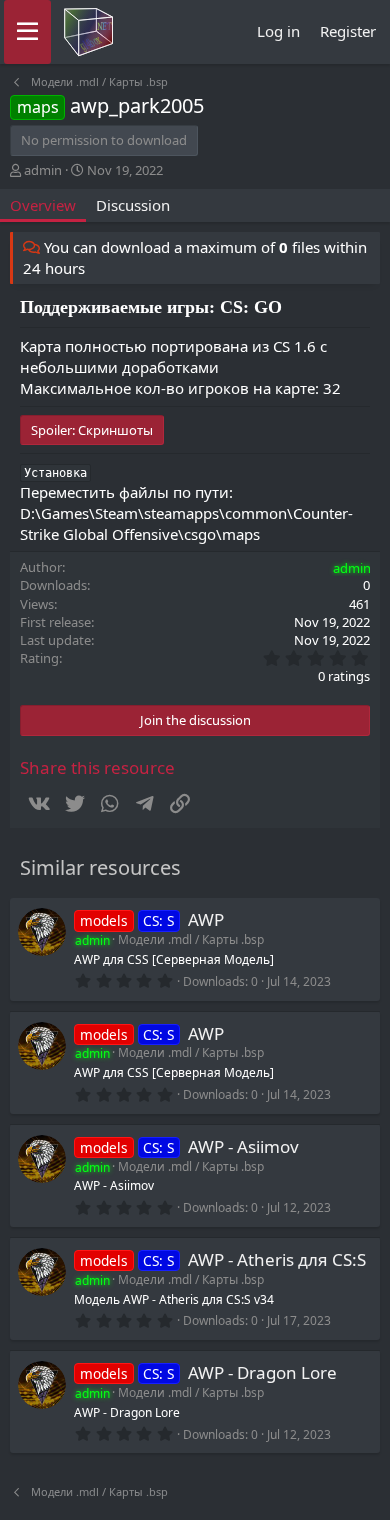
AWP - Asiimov (243, 1146)
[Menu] (27, 32)
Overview (43, 205)
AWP (206, 919)
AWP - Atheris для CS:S (277, 1259)
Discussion (133, 205)
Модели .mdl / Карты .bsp (191, 939)
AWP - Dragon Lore (262, 1372)
